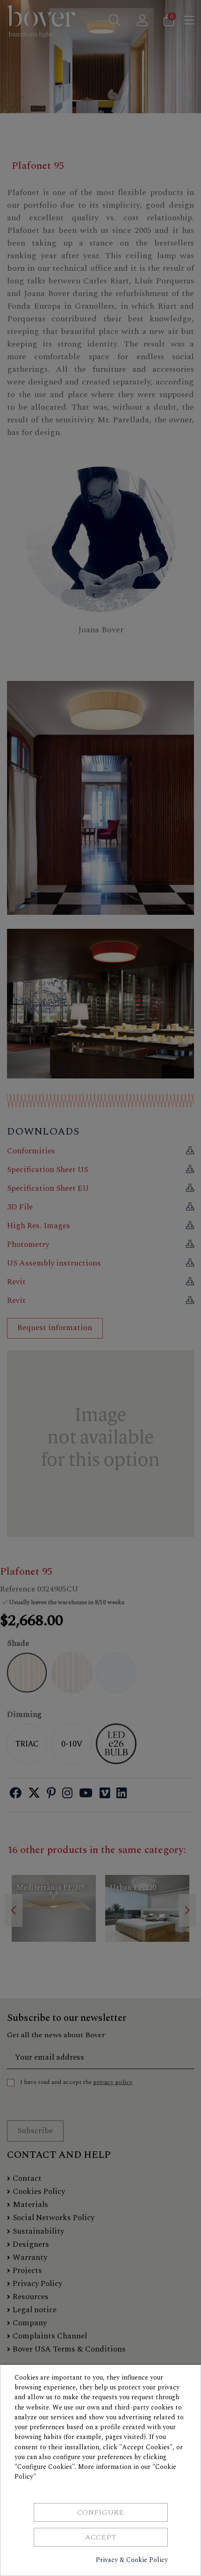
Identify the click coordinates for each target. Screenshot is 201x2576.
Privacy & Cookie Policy (132, 2560)
